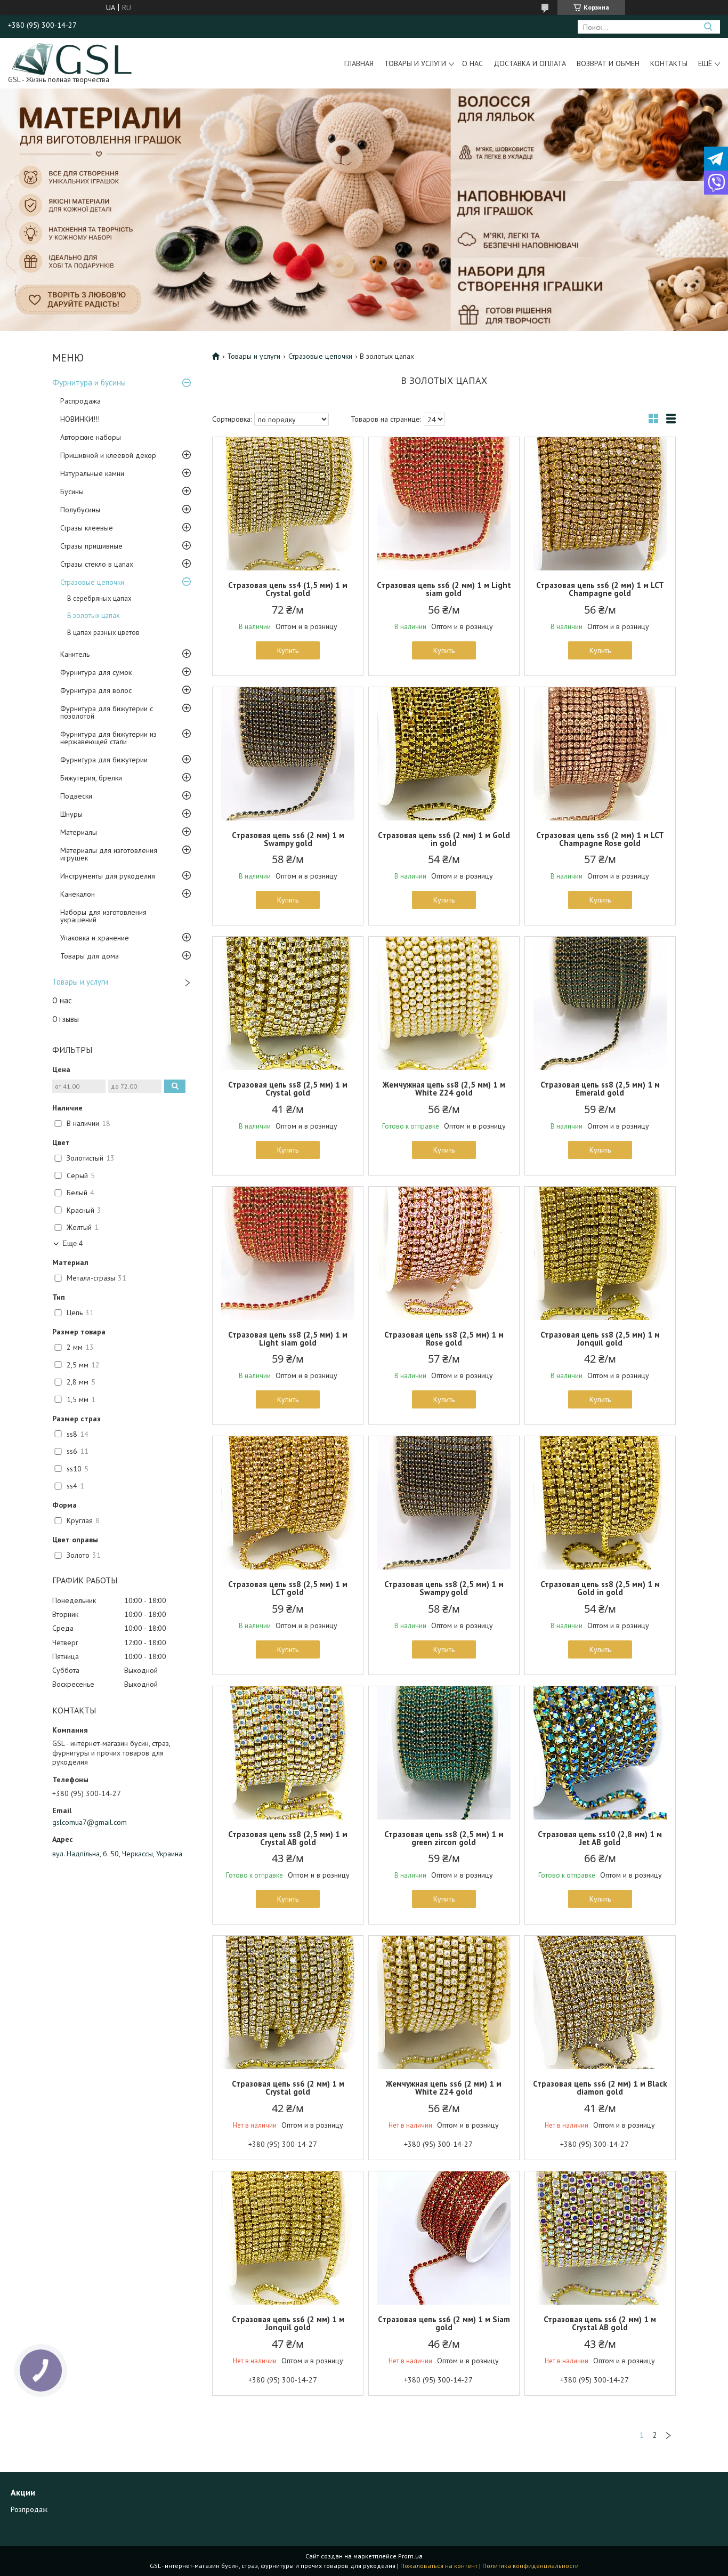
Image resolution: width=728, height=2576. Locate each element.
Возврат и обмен (608, 63)
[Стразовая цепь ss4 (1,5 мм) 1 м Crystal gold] (288, 504)
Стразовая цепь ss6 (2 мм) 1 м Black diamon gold (600, 2088)
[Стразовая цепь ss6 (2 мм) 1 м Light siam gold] (444, 504)
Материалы (79, 832)
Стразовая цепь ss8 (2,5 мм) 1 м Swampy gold (444, 1588)
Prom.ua (410, 2556)
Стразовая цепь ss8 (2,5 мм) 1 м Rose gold (444, 1339)
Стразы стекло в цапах (97, 564)
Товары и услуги (415, 63)
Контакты (669, 63)
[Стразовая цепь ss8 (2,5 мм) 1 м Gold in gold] (600, 1503)
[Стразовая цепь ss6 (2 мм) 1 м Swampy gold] (288, 754)
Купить (288, 650)
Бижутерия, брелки (91, 778)
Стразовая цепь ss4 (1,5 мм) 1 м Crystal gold (288, 589)
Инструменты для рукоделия (108, 876)
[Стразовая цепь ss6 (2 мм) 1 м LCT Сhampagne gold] (600, 504)
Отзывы (66, 1019)
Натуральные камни (92, 473)
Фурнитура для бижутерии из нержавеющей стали (108, 738)
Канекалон (78, 894)
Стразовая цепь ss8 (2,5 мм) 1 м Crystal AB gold (288, 1838)
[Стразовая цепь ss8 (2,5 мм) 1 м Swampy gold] (444, 1503)
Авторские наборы (91, 437)
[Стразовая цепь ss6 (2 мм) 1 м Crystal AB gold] (600, 2238)
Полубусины (80, 510)
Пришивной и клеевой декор (108, 455)
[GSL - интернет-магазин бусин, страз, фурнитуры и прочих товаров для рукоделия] (73, 58)
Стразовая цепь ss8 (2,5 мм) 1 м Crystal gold (288, 1089)
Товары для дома (90, 956)
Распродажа (80, 401)
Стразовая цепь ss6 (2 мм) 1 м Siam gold (444, 2323)
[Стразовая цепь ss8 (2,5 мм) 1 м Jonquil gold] (600, 1253)
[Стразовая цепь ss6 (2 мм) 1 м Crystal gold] (288, 2002)
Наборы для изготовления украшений (103, 916)
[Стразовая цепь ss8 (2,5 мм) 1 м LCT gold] (288, 1503)
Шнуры (71, 814)
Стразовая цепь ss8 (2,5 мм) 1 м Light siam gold (288, 1339)
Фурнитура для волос (96, 690)
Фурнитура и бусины (89, 383)
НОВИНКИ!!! (80, 419)
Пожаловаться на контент (439, 2566)
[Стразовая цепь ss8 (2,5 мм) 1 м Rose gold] (444, 1253)
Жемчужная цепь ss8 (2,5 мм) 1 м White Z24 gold (444, 1089)
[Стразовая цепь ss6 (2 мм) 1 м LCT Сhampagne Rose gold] (600, 754)
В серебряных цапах (99, 598)
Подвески (76, 796)
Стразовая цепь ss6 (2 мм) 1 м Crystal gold (288, 2088)
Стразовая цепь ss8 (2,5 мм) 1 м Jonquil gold (600, 1339)
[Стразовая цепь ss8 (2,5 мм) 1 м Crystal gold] (288, 1003)
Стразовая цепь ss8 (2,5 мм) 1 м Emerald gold (600, 1089)
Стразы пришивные (91, 546)
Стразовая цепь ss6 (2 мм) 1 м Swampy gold (288, 839)
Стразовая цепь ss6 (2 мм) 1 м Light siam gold (444, 589)
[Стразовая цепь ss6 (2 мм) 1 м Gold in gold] (444, 754)
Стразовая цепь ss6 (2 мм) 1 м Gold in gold (444, 839)
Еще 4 (72, 1243)
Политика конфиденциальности (531, 2566)
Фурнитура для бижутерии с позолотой (107, 712)
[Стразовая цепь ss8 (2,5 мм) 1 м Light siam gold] (288, 1253)
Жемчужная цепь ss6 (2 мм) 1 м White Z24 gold (444, 2088)
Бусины (72, 492)
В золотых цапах (94, 615)
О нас (472, 63)
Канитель (75, 654)
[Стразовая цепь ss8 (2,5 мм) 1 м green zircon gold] (444, 1753)
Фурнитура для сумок (96, 672)
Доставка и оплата (530, 63)
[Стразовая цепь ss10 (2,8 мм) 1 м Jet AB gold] (600, 1753)
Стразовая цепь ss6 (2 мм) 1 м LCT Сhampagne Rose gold (600, 839)
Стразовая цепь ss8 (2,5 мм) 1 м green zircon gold (444, 1838)
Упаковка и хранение (95, 938)
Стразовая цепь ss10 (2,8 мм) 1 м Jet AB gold (600, 1838)
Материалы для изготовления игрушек (109, 854)
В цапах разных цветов (103, 633)
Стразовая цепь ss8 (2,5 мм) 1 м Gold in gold (600, 1588)
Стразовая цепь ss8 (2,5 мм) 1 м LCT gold (288, 1588)
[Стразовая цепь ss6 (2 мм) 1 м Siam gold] (444, 2238)
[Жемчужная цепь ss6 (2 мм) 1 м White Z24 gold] (444, 2002)
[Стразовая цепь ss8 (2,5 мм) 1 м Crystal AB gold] (288, 1753)
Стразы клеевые (87, 528)
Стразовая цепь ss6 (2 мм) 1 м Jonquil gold (288, 2323)
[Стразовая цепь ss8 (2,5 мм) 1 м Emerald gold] (600, 1003)
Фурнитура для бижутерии (104, 760)
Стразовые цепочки (92, 582)
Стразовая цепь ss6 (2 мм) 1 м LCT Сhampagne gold (600, 589)
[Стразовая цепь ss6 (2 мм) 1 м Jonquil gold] (288, 2238)
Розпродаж (29, 2509)
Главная (359, 63)
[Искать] (708, 27)
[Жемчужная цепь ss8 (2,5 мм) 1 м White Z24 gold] (444, 1003)
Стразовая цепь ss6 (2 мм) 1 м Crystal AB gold (600, 2323)
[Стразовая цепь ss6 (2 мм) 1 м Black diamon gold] (600, 2002)
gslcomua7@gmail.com (90, 1822)
